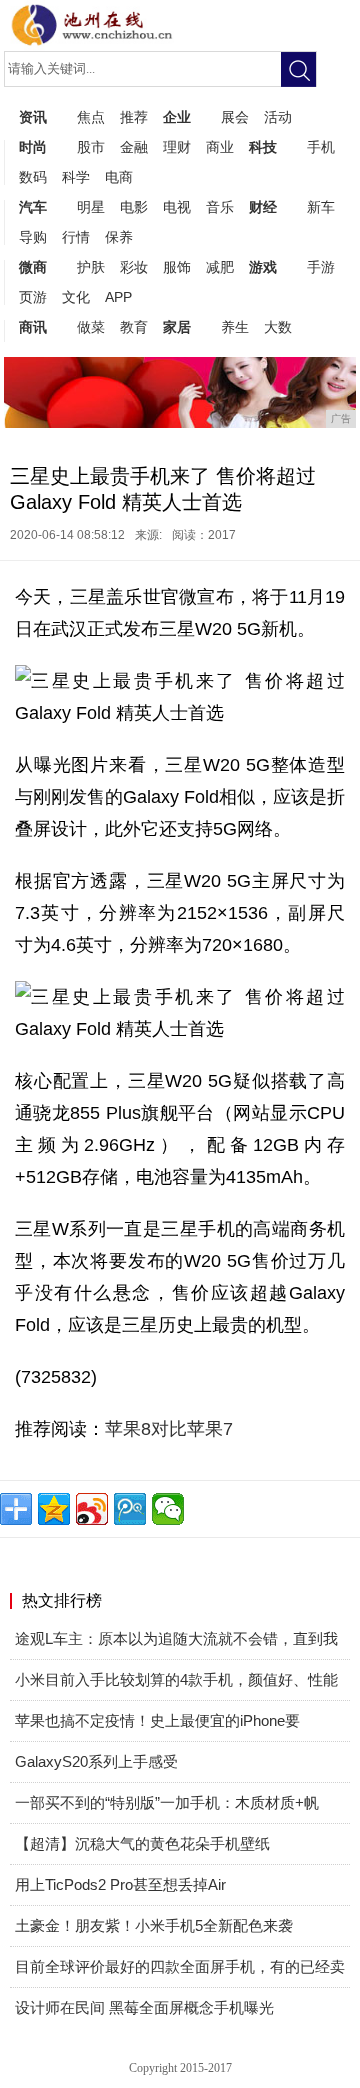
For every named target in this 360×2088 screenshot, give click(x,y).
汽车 (33, 207)
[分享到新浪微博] (92, 1509)
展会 (235, 117)
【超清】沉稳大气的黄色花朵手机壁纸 (142, 1843)
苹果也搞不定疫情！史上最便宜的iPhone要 (157, 1720)
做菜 (91, 327)
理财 (177, 147)
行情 (76, 237)
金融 (134, 147)
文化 (76, 297)
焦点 (91, 117)
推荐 (134, 117)
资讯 (33, 117)
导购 (33, 237)
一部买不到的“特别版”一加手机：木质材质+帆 (167, 1802)
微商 (33, 267)
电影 (134, 207)
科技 (263, 147)
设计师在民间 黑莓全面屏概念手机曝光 (144, 2007)
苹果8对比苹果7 (169, 1429)
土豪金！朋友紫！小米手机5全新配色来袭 (154, 1925)
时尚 (33, 147)
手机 (321, 147)
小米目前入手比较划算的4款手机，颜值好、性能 (176, 1679)
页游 (33, 297)
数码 (33, 177)
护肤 (91, 267)
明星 (91, 207)
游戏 (263, 267)
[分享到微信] (168, 1509)
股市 (91, 147)
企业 (177, 117)
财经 (263, 207)
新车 (321, 207)
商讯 (33, 327)
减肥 (220, 267)
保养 (119, 237)
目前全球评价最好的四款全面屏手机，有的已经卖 (180, 1966)
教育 (134, 327)
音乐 (220, 207)
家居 (177, 327)
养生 (235, 327)
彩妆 (134, 267)
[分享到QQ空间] (54, 1509)
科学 (76, 177)
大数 (278, 327)
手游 (321, 267)
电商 (119, 177)
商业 (220, 147)
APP (118, 297)
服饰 (177, 267)
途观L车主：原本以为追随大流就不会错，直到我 (176, 1638)
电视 (177, 207)
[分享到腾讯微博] (130, 1509)
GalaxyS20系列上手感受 (96, 1761)
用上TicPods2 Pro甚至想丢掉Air (120, 1884)
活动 (278, 117)
